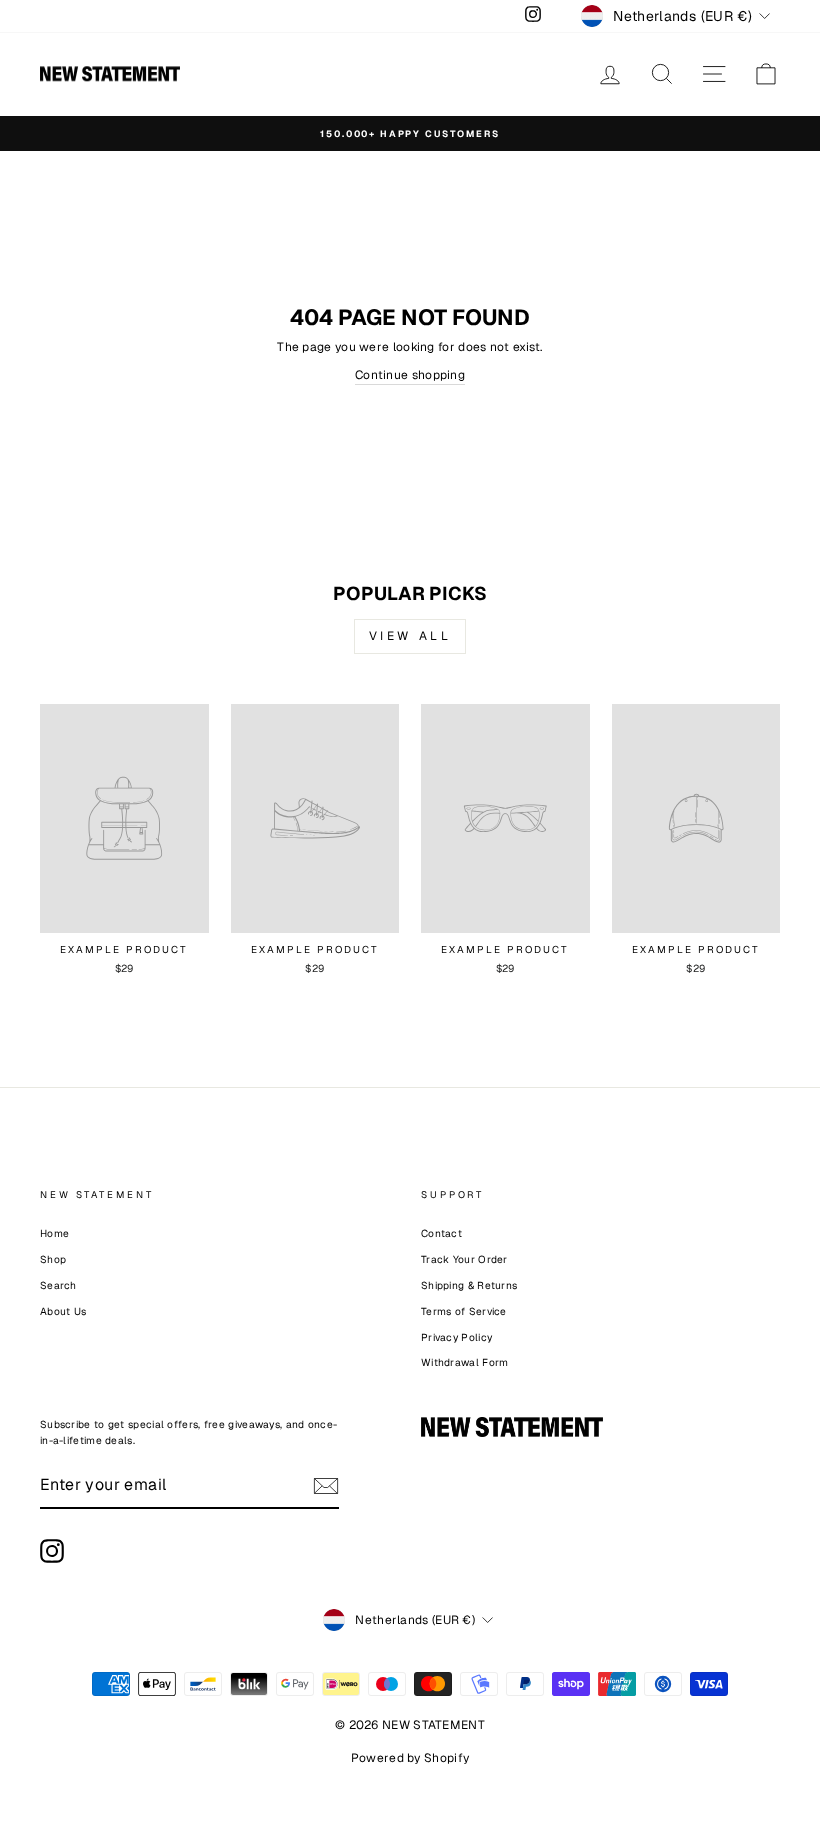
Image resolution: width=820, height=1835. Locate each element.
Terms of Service (464, 1311)
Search (58, 1285)
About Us (63, 1311)
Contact (441, 1233)
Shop (53, 1259)
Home (54, 1233)
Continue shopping (410, 375)
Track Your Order (464, 1259)
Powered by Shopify (410, 1758)
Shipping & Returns (469, 1285)
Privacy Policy (456, 1337)
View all (410, 636)
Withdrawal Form (465, 1362)
